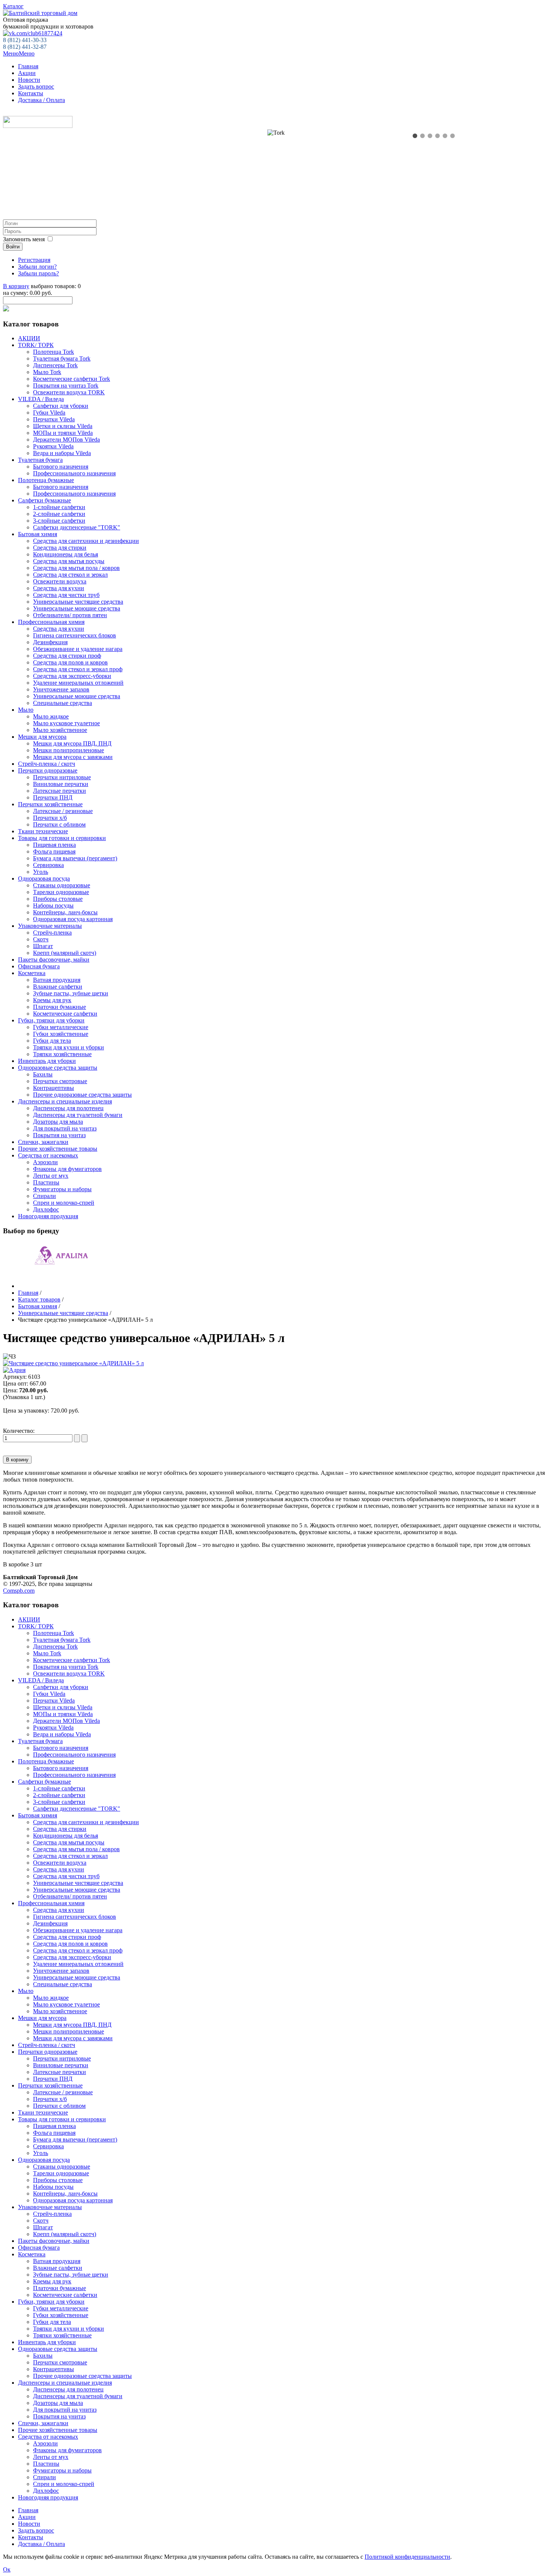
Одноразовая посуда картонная (73, 919)
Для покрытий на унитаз (65, 1128)
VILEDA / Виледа (41, 399)
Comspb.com (19, 1591)
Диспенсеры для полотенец (68, 1108)
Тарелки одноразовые (61, 892)
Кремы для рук (52, 1000)
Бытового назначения (61, 467)
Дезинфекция (50, 642)
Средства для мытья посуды (69, 561)
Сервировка (48, 865)
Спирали (44, 1196)
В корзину (16, 286)
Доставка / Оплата (41, 100)
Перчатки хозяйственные (50, 804)
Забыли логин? (37, 267)
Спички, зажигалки (43, 1142)
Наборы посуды (53, 906)
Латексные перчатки (60, 791)
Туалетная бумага (40, 460)
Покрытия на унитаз (59, 1135)
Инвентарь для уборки (47, 1061)
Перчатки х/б (50, 818)
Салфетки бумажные (44, 500)
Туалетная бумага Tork (62, 358)
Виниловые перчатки (61, 784)
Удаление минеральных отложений (78, 683)
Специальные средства (63, 703)
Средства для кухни (59, 588)
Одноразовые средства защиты (58, 1068)
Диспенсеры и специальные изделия (65, 1101)
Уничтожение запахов (61, 689)
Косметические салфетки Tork (72, 379)
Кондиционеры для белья (66, 554)
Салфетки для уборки (61, 406)
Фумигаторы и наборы (62, 1189)
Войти (13, 247)
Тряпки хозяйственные (62, 1054)
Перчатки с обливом (59, 824)
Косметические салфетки (65, 1014)
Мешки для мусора (42, 737)
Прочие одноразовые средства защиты (82, 1095)
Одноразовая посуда (44, 878)
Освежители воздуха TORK (69, 392)
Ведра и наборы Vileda (62, 453)
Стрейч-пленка (52, 933)
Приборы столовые (58, 899)
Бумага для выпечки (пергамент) (75, 858)
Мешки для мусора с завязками (73, 757)
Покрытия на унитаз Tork (66, 385)
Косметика (32, 973)
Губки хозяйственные (61, 1034)
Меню (19, 53)
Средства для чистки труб (66, 595)
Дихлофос (46, 1209)
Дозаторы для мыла (58, 1122)
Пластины (46, 1182)
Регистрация (34, 260)
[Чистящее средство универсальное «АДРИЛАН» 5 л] (73, 1363)
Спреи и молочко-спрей (64, 1203)
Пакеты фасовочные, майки (54, 960)
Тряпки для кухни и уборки (69, 1047)
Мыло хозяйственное (60, 730)
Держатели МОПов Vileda (66, 440)
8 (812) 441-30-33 (25, 40)
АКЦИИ (29, 338)
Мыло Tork (47, 372)
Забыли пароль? (38, 273)
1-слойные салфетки (59, 507)
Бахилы (43, 1074)
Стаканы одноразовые (62, 885)
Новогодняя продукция (48, 1216)
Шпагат (43, 946)
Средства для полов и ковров (70, 662)
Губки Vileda (49, 413)
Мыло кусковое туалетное (66, 723)
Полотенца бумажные (46, 480)
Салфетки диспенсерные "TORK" (77, 527)
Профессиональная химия (51, 622)
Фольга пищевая (54, 851)
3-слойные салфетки (59, 521)
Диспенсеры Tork (55, 365)
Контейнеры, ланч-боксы (65, 912)
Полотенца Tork (54, 352)
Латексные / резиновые (63, 811)
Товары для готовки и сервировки (62, 838)
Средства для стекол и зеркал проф (78, 669)
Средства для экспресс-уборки (72, 676)
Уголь (41, 872)
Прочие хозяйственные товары (58, 1149)
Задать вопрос (36, 86)
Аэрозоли (45, 1162)
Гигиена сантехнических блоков (75, 635)
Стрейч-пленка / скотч (47, 764)
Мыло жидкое (51, 716)
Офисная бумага (39, 966)
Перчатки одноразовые (48, 770)
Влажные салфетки (58, 987)
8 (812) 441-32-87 (25, 47)
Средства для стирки (60, 548)
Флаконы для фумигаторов (67, 1169)
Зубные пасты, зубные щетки (71, 993)
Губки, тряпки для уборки (51, 1020)
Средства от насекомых (48, 1155)
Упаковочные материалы (50, 926)
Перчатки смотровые (60, 1081)
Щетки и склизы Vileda (63, 426)
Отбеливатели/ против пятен (70, 615)
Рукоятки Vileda (53, 446)
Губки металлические (61, 1027)
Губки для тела (52, 1041)
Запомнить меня (24, 239)
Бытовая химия (38, 534)
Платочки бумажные (60, 1007)
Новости (29, 80)
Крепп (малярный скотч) (65, 953)
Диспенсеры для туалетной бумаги (78, 1115)
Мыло (26, 710)
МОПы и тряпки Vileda (63, 433)
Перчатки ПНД (53, 797)
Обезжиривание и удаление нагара (78, 649)
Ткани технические (43, 831)
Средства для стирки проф (67, 656)
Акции (27, 73)
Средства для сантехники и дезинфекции (86, 541)
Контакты (31, 93)
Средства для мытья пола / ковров (76, 568)
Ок (7, 2569)
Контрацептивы (54, 1088)
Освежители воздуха (60, 581)
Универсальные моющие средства (77, 608)
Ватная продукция (57, 980)
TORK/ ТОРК (36, 345)
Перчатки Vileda (54, 419)
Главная (28, 66)
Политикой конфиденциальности (407, 2557)
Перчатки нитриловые (62, 777)
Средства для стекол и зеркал (70, 575)
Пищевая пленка (54, 845)
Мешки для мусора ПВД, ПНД (72, 743)
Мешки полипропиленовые (69, 750)
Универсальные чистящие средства (78, 602)
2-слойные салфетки (59, 514)
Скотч (41, 939)
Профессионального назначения (74, 473)
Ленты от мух (51, 1176)
